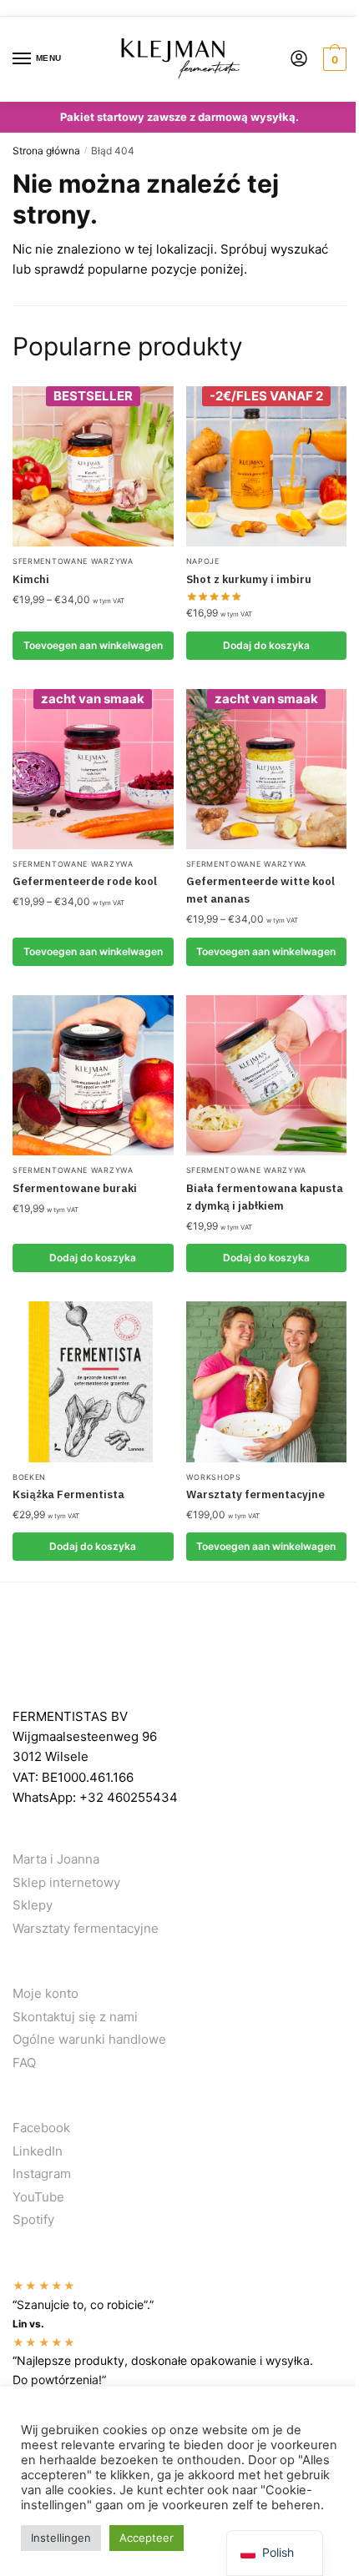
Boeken (29, 1477)
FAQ (24, 2063)
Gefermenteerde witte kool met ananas (260, 890)
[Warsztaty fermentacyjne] (267, 1382)
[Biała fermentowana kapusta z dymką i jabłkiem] (267, 1076)
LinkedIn (38, 2151)
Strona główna (46, 151)
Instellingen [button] (61, 2538)
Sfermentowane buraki (75, 1188)
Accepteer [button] (147, 2538)
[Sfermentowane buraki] (93, 1076)
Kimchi (31, 579)
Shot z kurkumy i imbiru (249, 579)
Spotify (33, 2219)
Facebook (41, 2128)
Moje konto (46, 1993)
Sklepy (33, 1905)
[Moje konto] (299, 60)
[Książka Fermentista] (93, 1382)
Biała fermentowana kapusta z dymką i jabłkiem (265, 1197)
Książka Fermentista (68, 1494)
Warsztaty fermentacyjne (255, 1494)
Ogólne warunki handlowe (89, 2039)
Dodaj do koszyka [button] (266, 645)
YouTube (38, 2197)
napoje (203, 561)
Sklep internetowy (66, 1882)
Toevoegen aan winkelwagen (93, 645)
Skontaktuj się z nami (75, 2017)
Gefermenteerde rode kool (85, 881)
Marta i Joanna (56, 1859)
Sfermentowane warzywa (73, 561)
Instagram (42, 2173)
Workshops (214, 1477)
